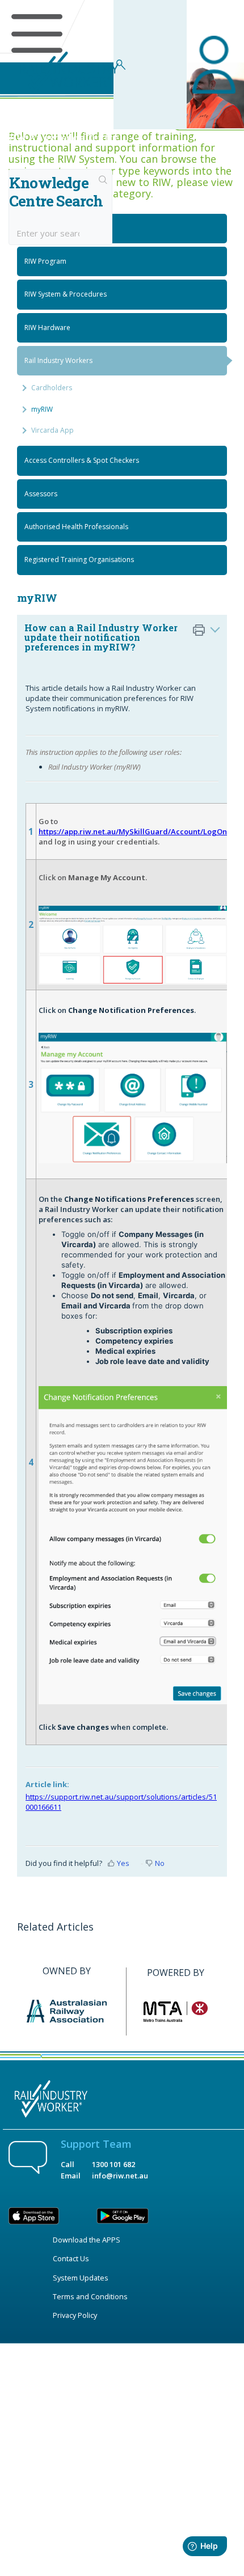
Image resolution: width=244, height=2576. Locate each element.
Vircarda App (52, 430)
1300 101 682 (113, 2164)
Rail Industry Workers (58, 360)
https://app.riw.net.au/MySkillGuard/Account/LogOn (133, 831)
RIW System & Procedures (66, 294)
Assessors (41, 494)
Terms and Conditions (90, 2296)
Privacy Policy (75, 2315)
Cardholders (52, 388)
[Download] (101, 1320)
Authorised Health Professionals (76, 527)
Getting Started (49, 228)
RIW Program (45, 261)
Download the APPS (87, 2240)
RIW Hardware (47, 328)
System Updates (81, 2278)
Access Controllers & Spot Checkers (82, 460)
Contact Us (71, 2258)
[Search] (103, 181)
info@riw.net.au (120, 2176)
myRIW (42, 409)
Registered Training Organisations (79, 559)
